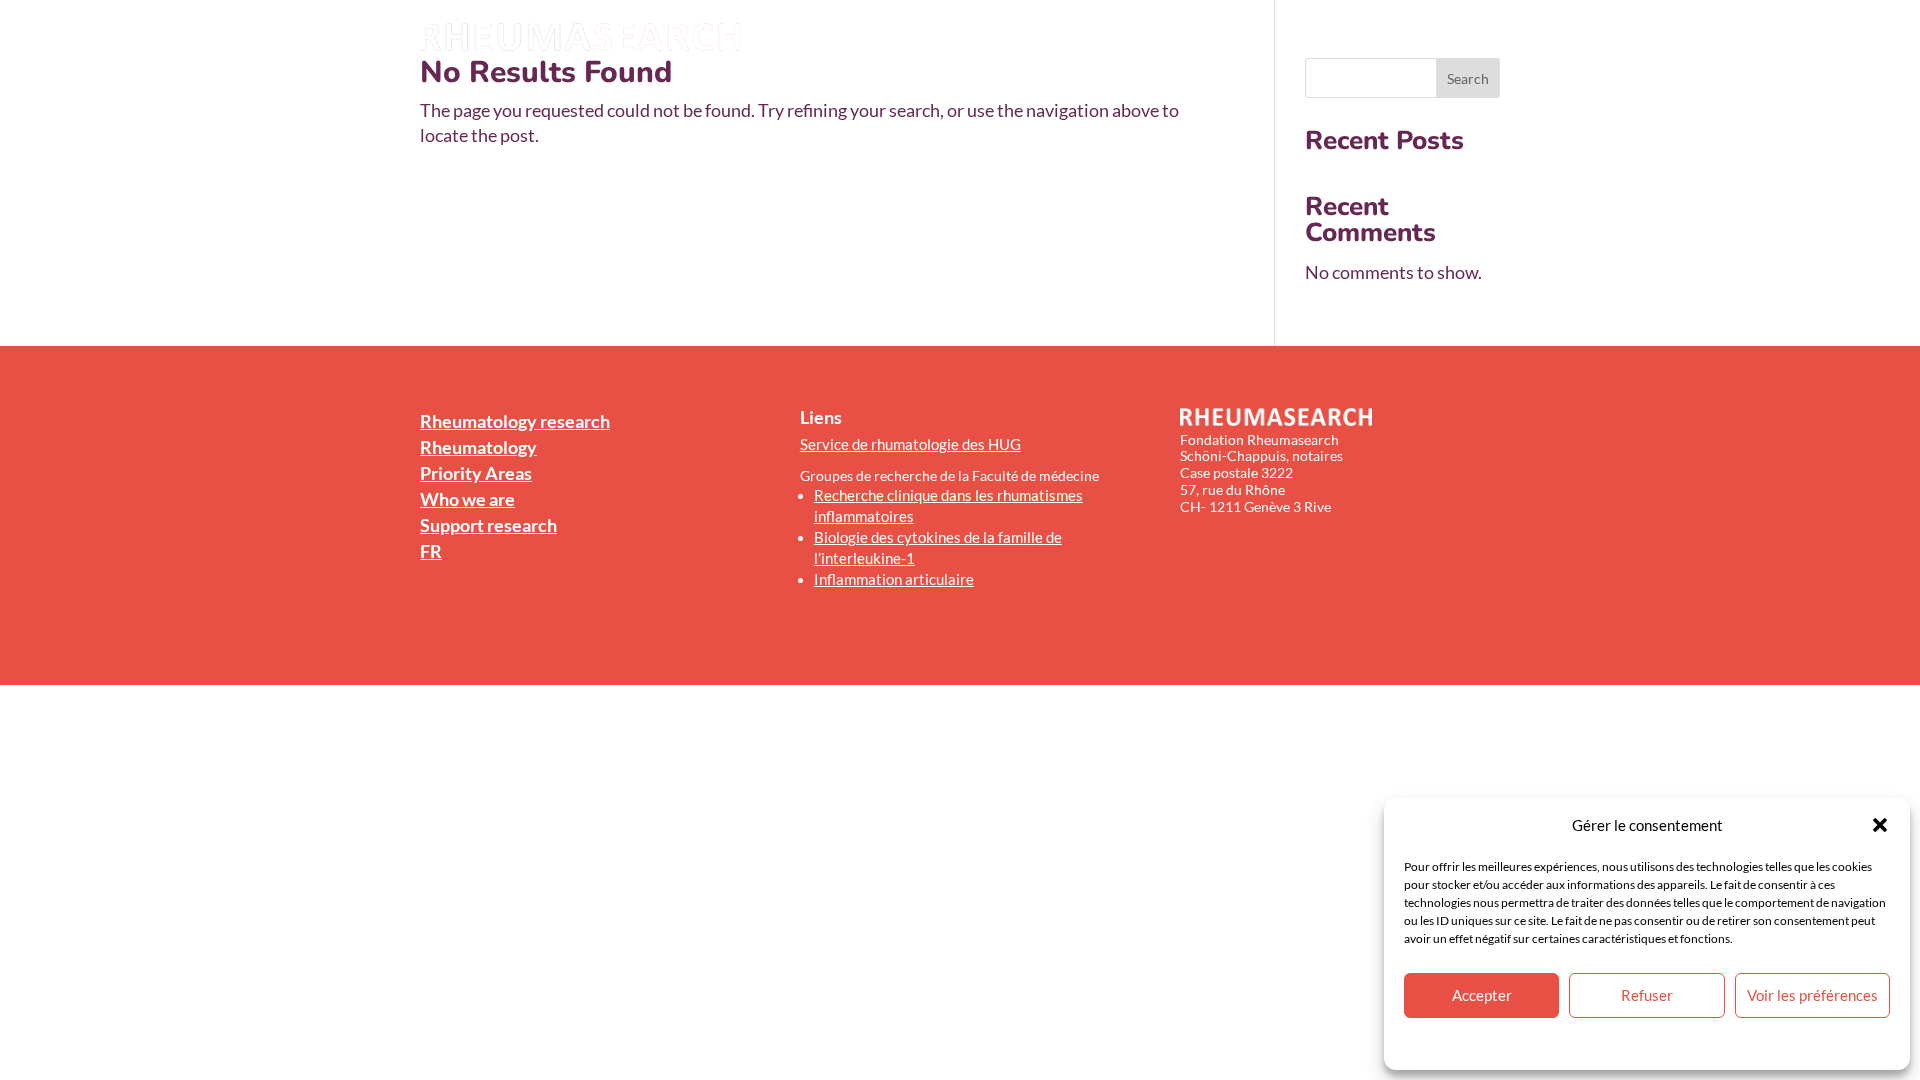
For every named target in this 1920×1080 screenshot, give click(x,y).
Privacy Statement (1699, 1042)
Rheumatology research (896, 38)
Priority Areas (1170, 38)
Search (1468, 78)
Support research (1402, 38)
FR (1491, 38)
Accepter (1482, 995)
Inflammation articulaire (894, 579)
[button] (1880, 825)
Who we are (1281, 38)
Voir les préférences (1812, 995)
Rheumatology (1050, 38)
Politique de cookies (1590, 1042)
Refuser (1647, 995)
